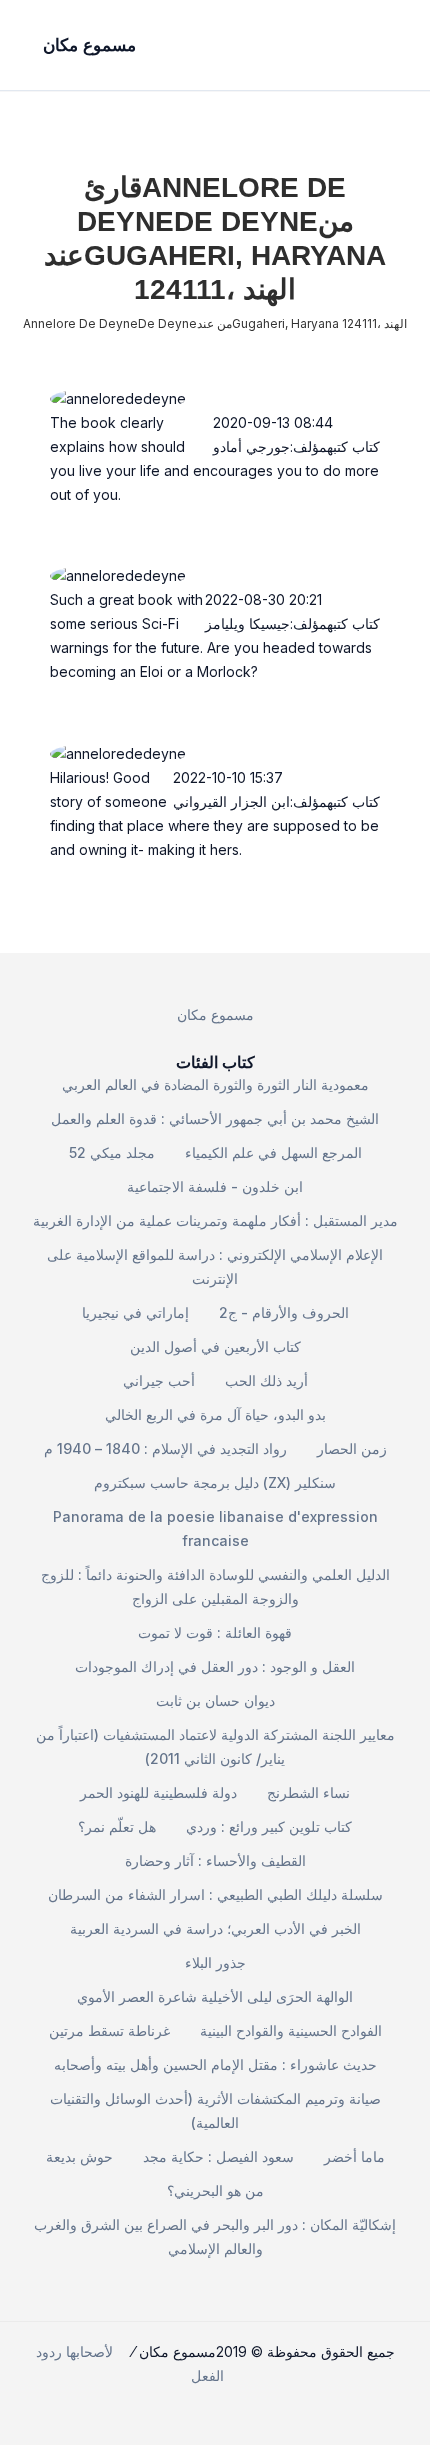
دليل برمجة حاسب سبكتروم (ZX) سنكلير (215, 1482)
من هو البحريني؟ (215, 2190)
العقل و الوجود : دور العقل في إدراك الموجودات (215, 1666)
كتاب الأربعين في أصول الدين (215, 1346)
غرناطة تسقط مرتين (109, 2030)
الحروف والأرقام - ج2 (284, 1312)
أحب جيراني (159, 1380)
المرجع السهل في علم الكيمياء (273, 1152)
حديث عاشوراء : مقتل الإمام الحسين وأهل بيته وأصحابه (215, 2064)
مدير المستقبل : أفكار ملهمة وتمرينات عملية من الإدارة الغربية (215, 1220)
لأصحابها (89, 2351)
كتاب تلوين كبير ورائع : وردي (269, 1826)
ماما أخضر (354, 2156)
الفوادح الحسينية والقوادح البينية (291, 2030)
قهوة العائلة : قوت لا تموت (215, 1632)
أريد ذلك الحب (266, 1380)
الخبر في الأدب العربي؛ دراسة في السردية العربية (215, 1928)
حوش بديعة (79, 2156)
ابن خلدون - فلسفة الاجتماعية (215, 1186)
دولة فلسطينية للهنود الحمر (158, 1792)
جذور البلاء (215, 1962)
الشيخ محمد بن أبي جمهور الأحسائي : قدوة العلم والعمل (215, 1118)
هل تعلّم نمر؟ (117, 1826)
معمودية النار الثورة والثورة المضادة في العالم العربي (215, 1084)
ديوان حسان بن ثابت (215, 1700)
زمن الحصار (352, 1448)
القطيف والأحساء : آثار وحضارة (215, 1860)
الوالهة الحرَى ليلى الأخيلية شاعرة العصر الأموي (215, 1996)
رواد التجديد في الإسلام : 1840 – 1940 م (165, 1448)
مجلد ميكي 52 (112, 1152)
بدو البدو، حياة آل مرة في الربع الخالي (215, 1414)
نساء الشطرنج (308, 1792)
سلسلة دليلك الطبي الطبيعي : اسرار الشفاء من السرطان (215, 1894)
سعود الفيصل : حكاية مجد (218, 2156)
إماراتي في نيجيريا (135, 1312)
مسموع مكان (215, 1014)
